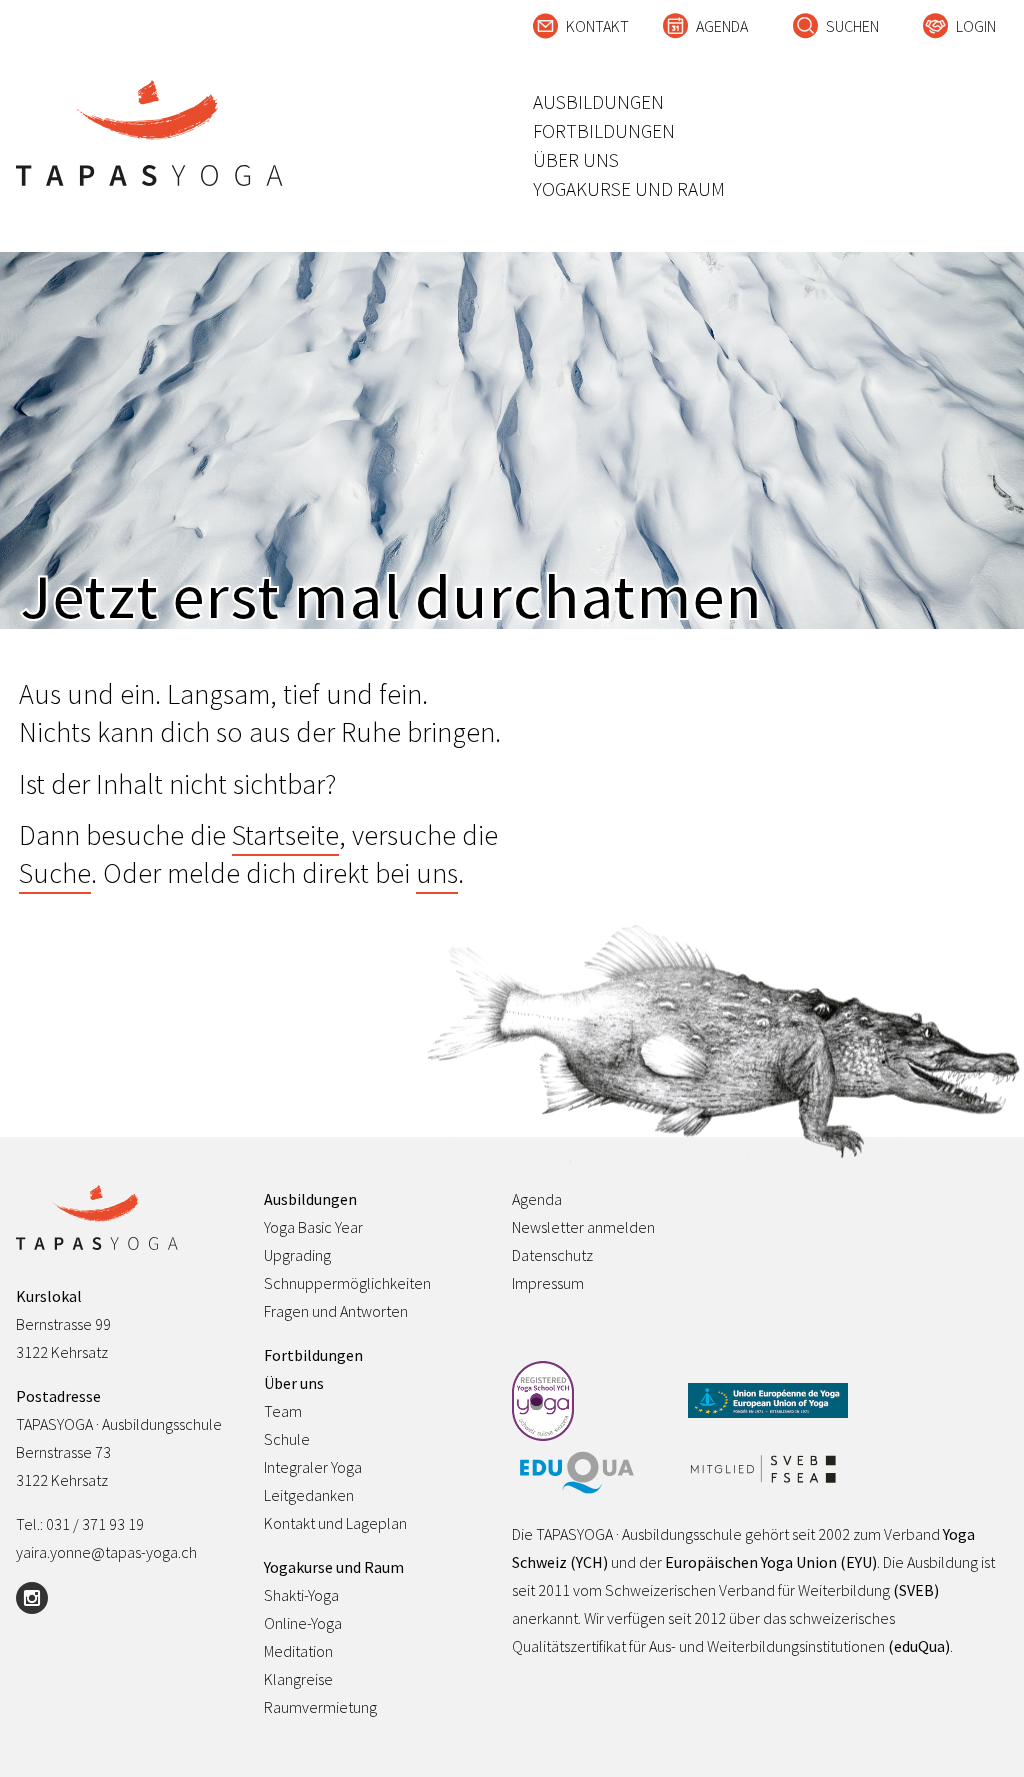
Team (283, 1411)
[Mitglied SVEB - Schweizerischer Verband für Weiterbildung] (768, 1470)
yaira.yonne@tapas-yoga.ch (106, 1552)
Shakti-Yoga (301, 1595)
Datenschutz (552, 1255)
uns (437, 873)
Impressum (548, 1283)
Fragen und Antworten (336, 1311)
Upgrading (297, 1255)
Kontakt (597, 26)
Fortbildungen (604, 131)
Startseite (285, 835)
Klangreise (298, 1679)
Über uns (576, 160)
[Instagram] (32, 1598)
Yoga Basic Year (313, 1227)
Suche (55, 873)
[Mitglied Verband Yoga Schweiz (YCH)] (592, 1402)
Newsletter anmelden (583, 1227)
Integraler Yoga (313, 1467)
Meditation (298, 1651)
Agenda (722, 26)
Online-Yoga (303, 1623)
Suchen (852, 26)
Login (976, 26)
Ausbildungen (598, 102)
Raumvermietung (320, 1707)
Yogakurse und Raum (629, 189)
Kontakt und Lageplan (335, 1523)
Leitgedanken (309, 1495)
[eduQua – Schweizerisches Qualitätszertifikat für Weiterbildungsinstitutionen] (592, 1474)
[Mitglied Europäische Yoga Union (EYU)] (768, 1402)
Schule (287, 1439)
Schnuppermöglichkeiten (347, 1283)
